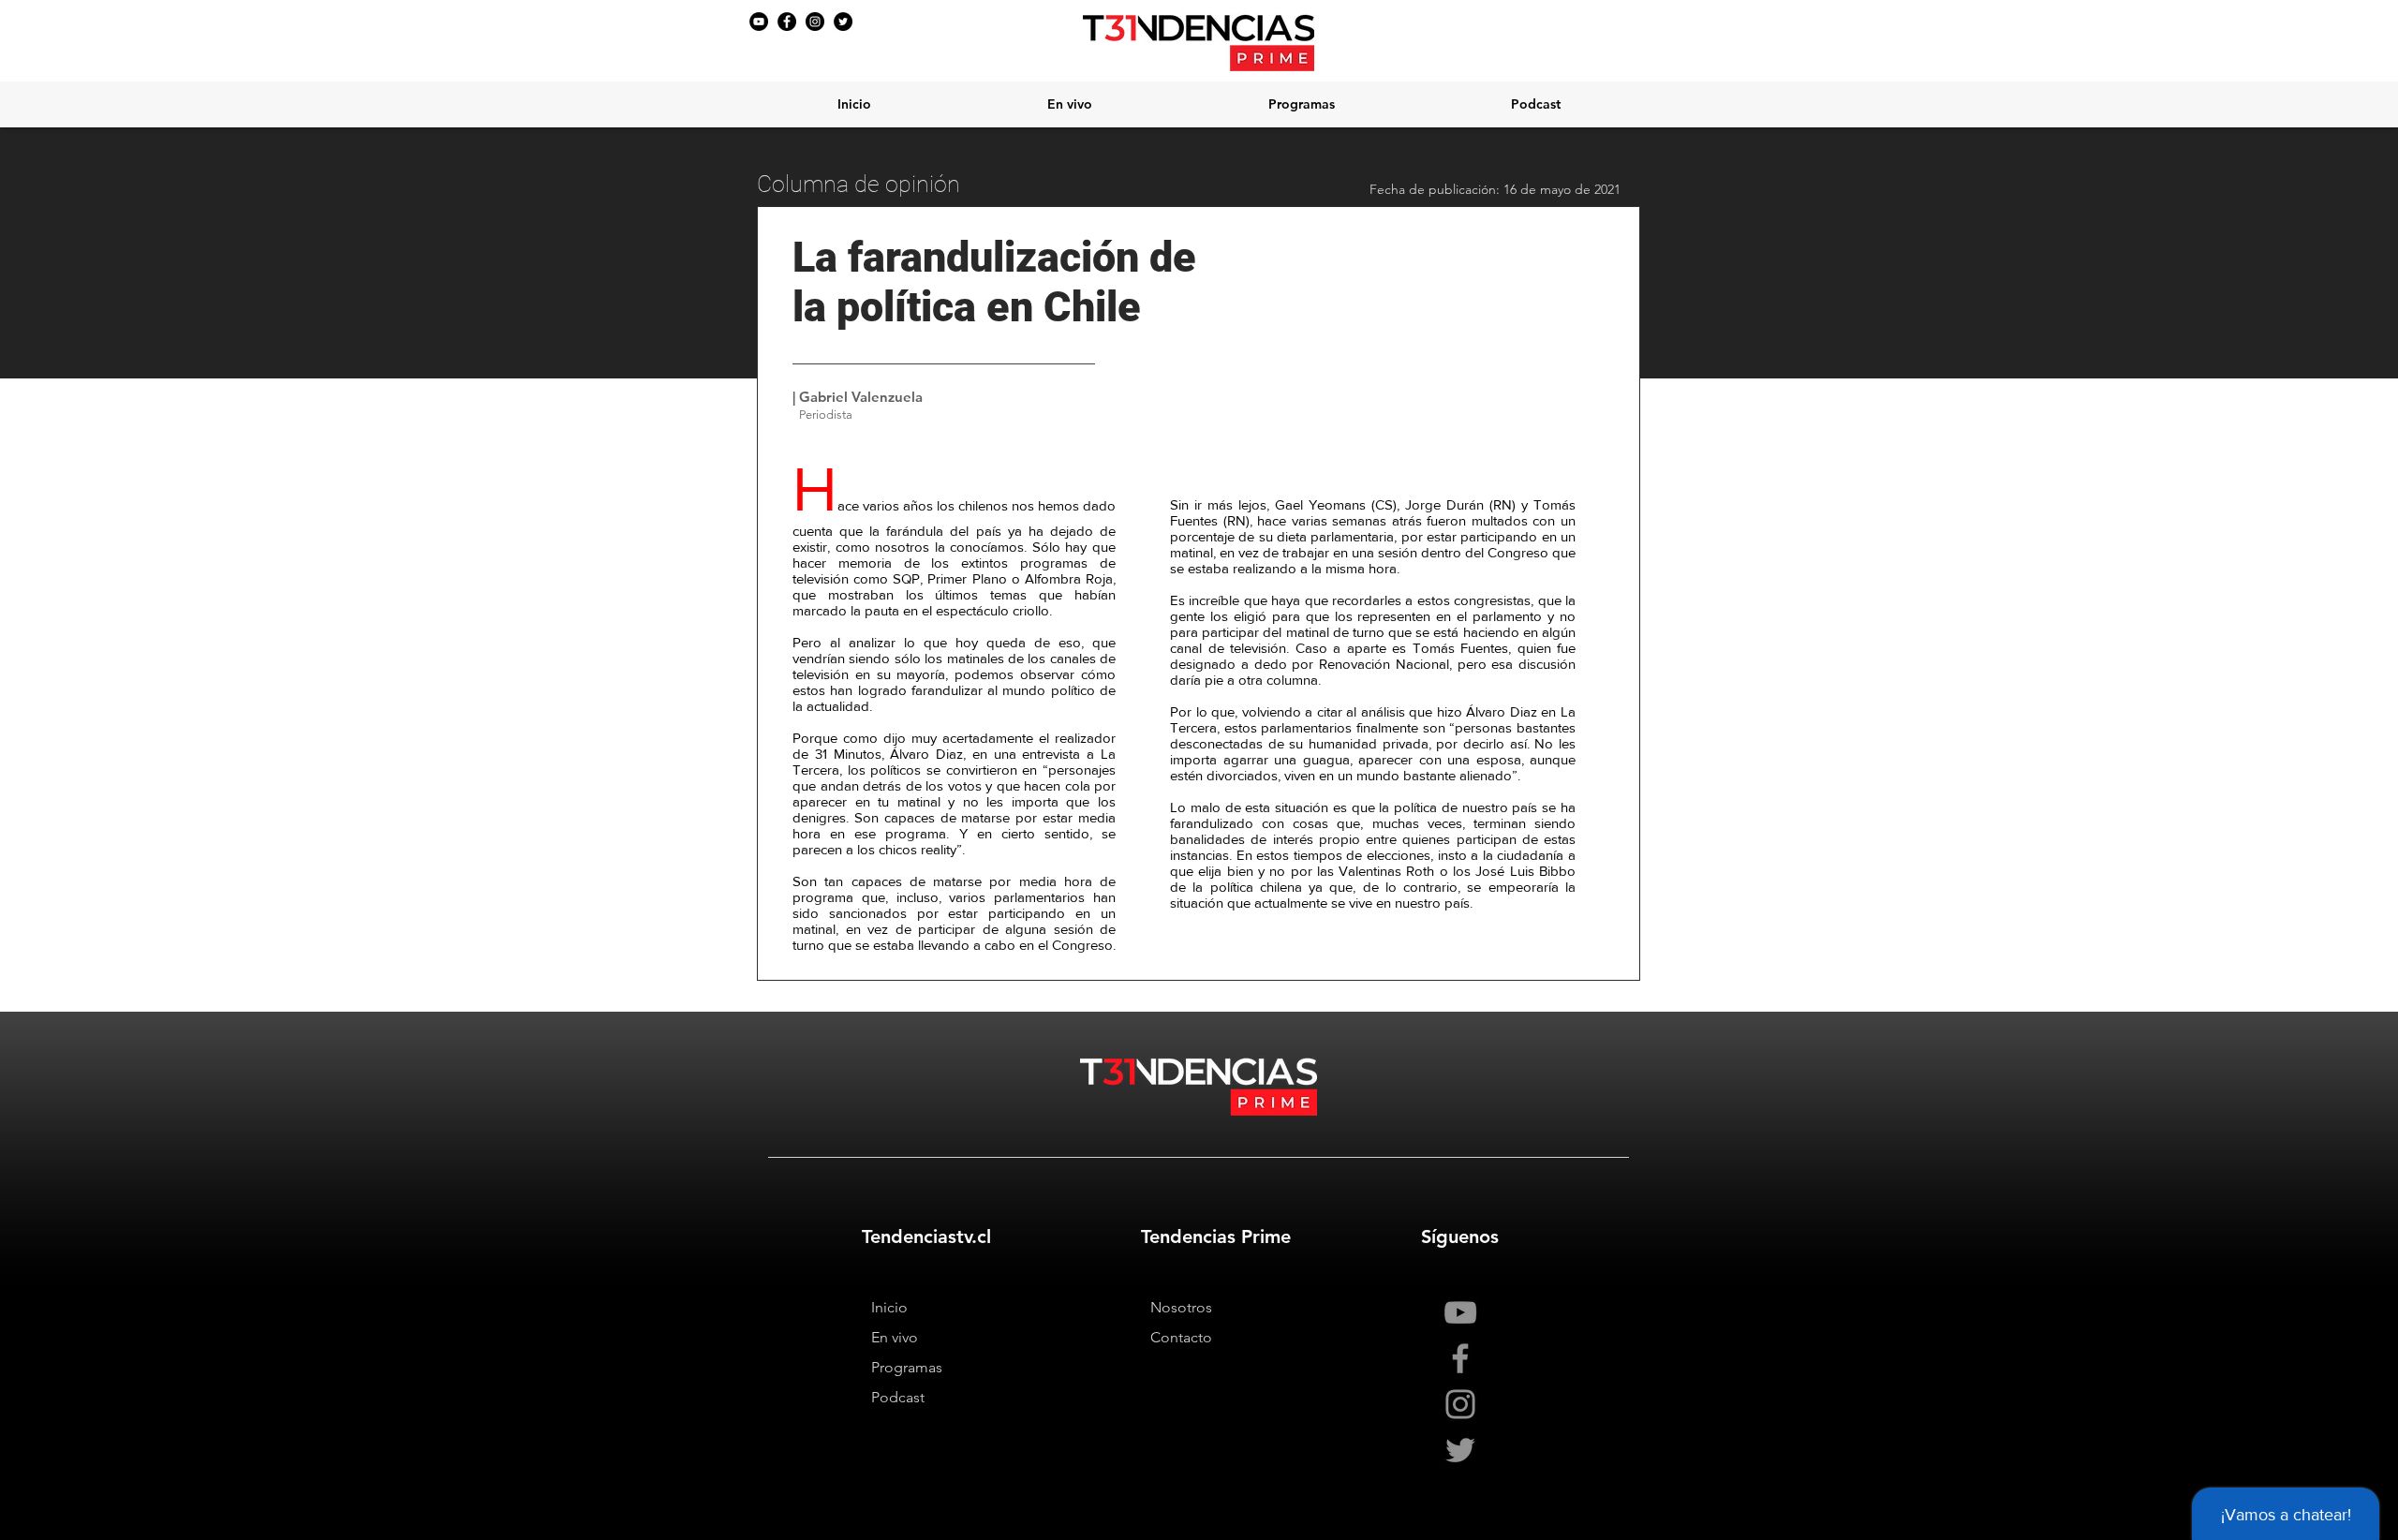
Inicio (889, 1307)
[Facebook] (787, 22)
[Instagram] (815, 22)
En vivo (895, 1337)
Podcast (898, 1397)
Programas (907, 1367)
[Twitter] (843, 22)
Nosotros (1181, 1307)
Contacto (1181, 1337)
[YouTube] (759, 22)
